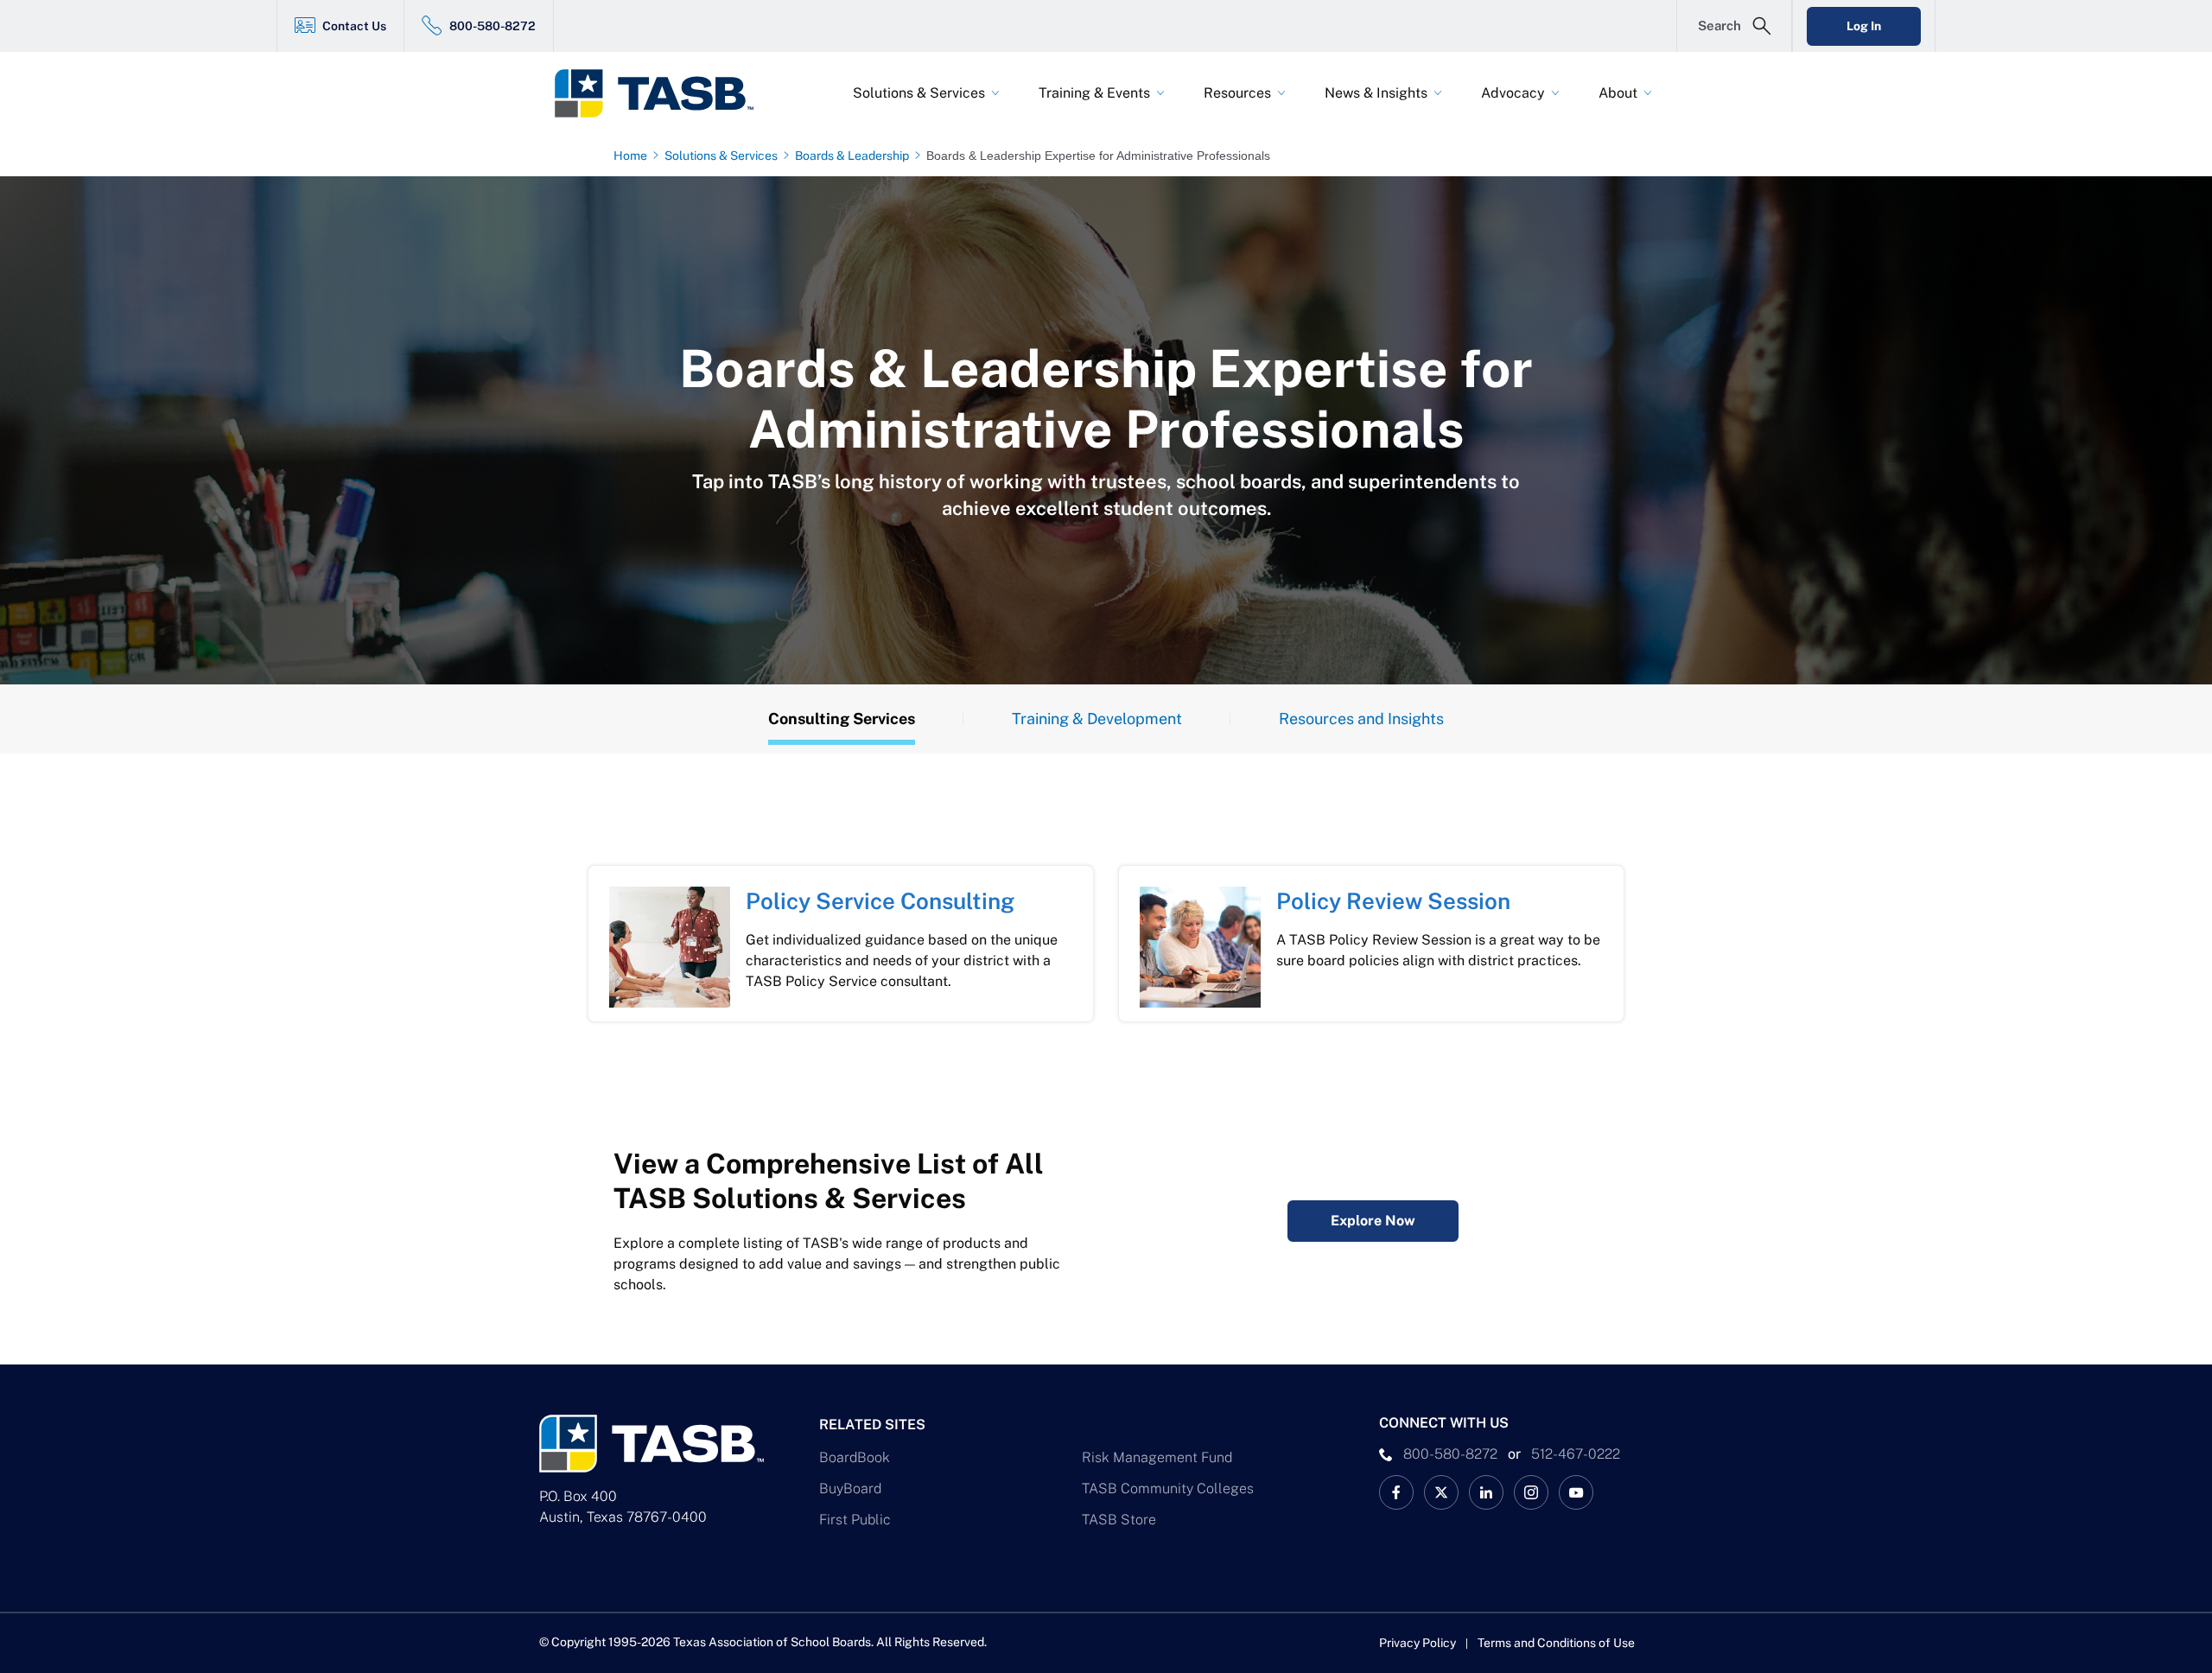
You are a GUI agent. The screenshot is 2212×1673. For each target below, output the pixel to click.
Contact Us (354, 26)
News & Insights (1376, 93)
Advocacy (1513, 93)
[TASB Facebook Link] (1396, 1492)
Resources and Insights (1361, 719)
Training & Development (1097, 719)
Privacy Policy (1417, 1643)
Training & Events (1094, 93)
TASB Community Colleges (1168, 1489)
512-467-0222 (1576, 1454)
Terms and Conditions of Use (1556, 1643)
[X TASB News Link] (1441, 1492)
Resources (1237, 93)
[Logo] (665, 93)
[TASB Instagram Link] (1531, 1492)
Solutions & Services (919, 93)
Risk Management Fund (1157, 1457)
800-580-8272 (493, 26)
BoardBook (855, 1457)
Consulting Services (842, 719)
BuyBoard (850, 1489)
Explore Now (1373, 1221)
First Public (855, 1520)
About (1618, 93)
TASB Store (1119, 1520)
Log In (1864, 26)
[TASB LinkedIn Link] (1486, 1492)
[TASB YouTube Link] (1576, 1492)
